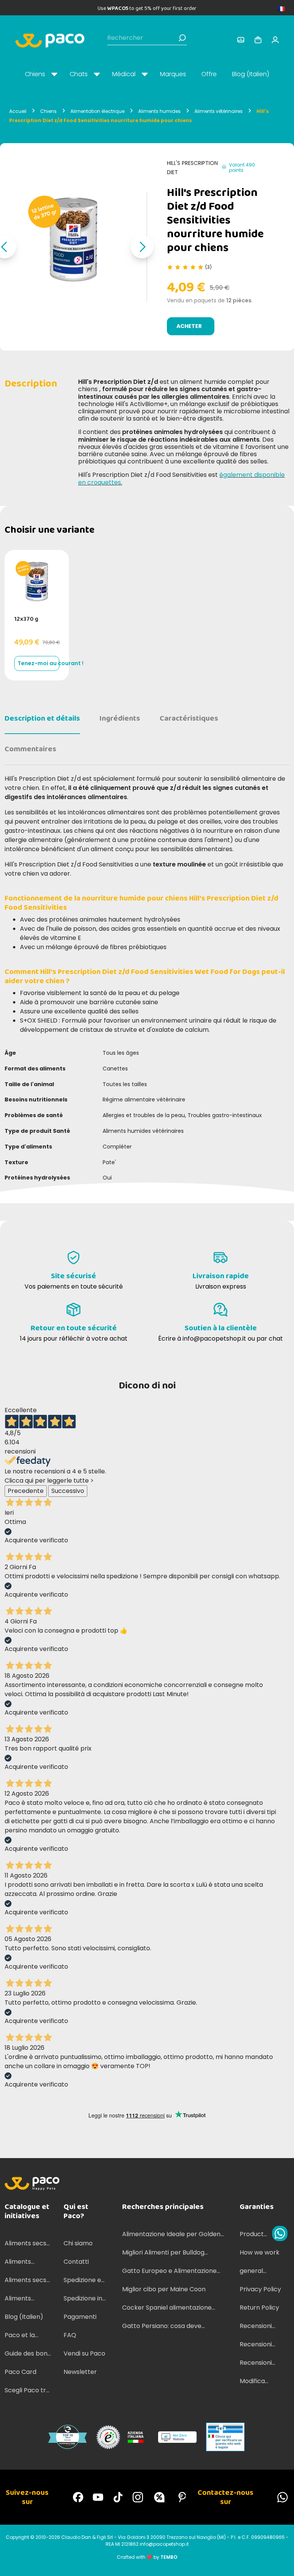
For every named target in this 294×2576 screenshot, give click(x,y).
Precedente (26, 1491)
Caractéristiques (189, 718)
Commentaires (30, 749)
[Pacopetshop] (78, 2497)
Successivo (68, 1491)
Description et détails (42, 718)
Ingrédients (120, 718)
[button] (142, 247)
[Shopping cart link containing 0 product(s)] (258, 40)
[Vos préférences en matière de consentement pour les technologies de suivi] (281, 2563)
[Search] (182, 38)
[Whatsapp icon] (280, 2233)
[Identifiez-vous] (241, 40)
